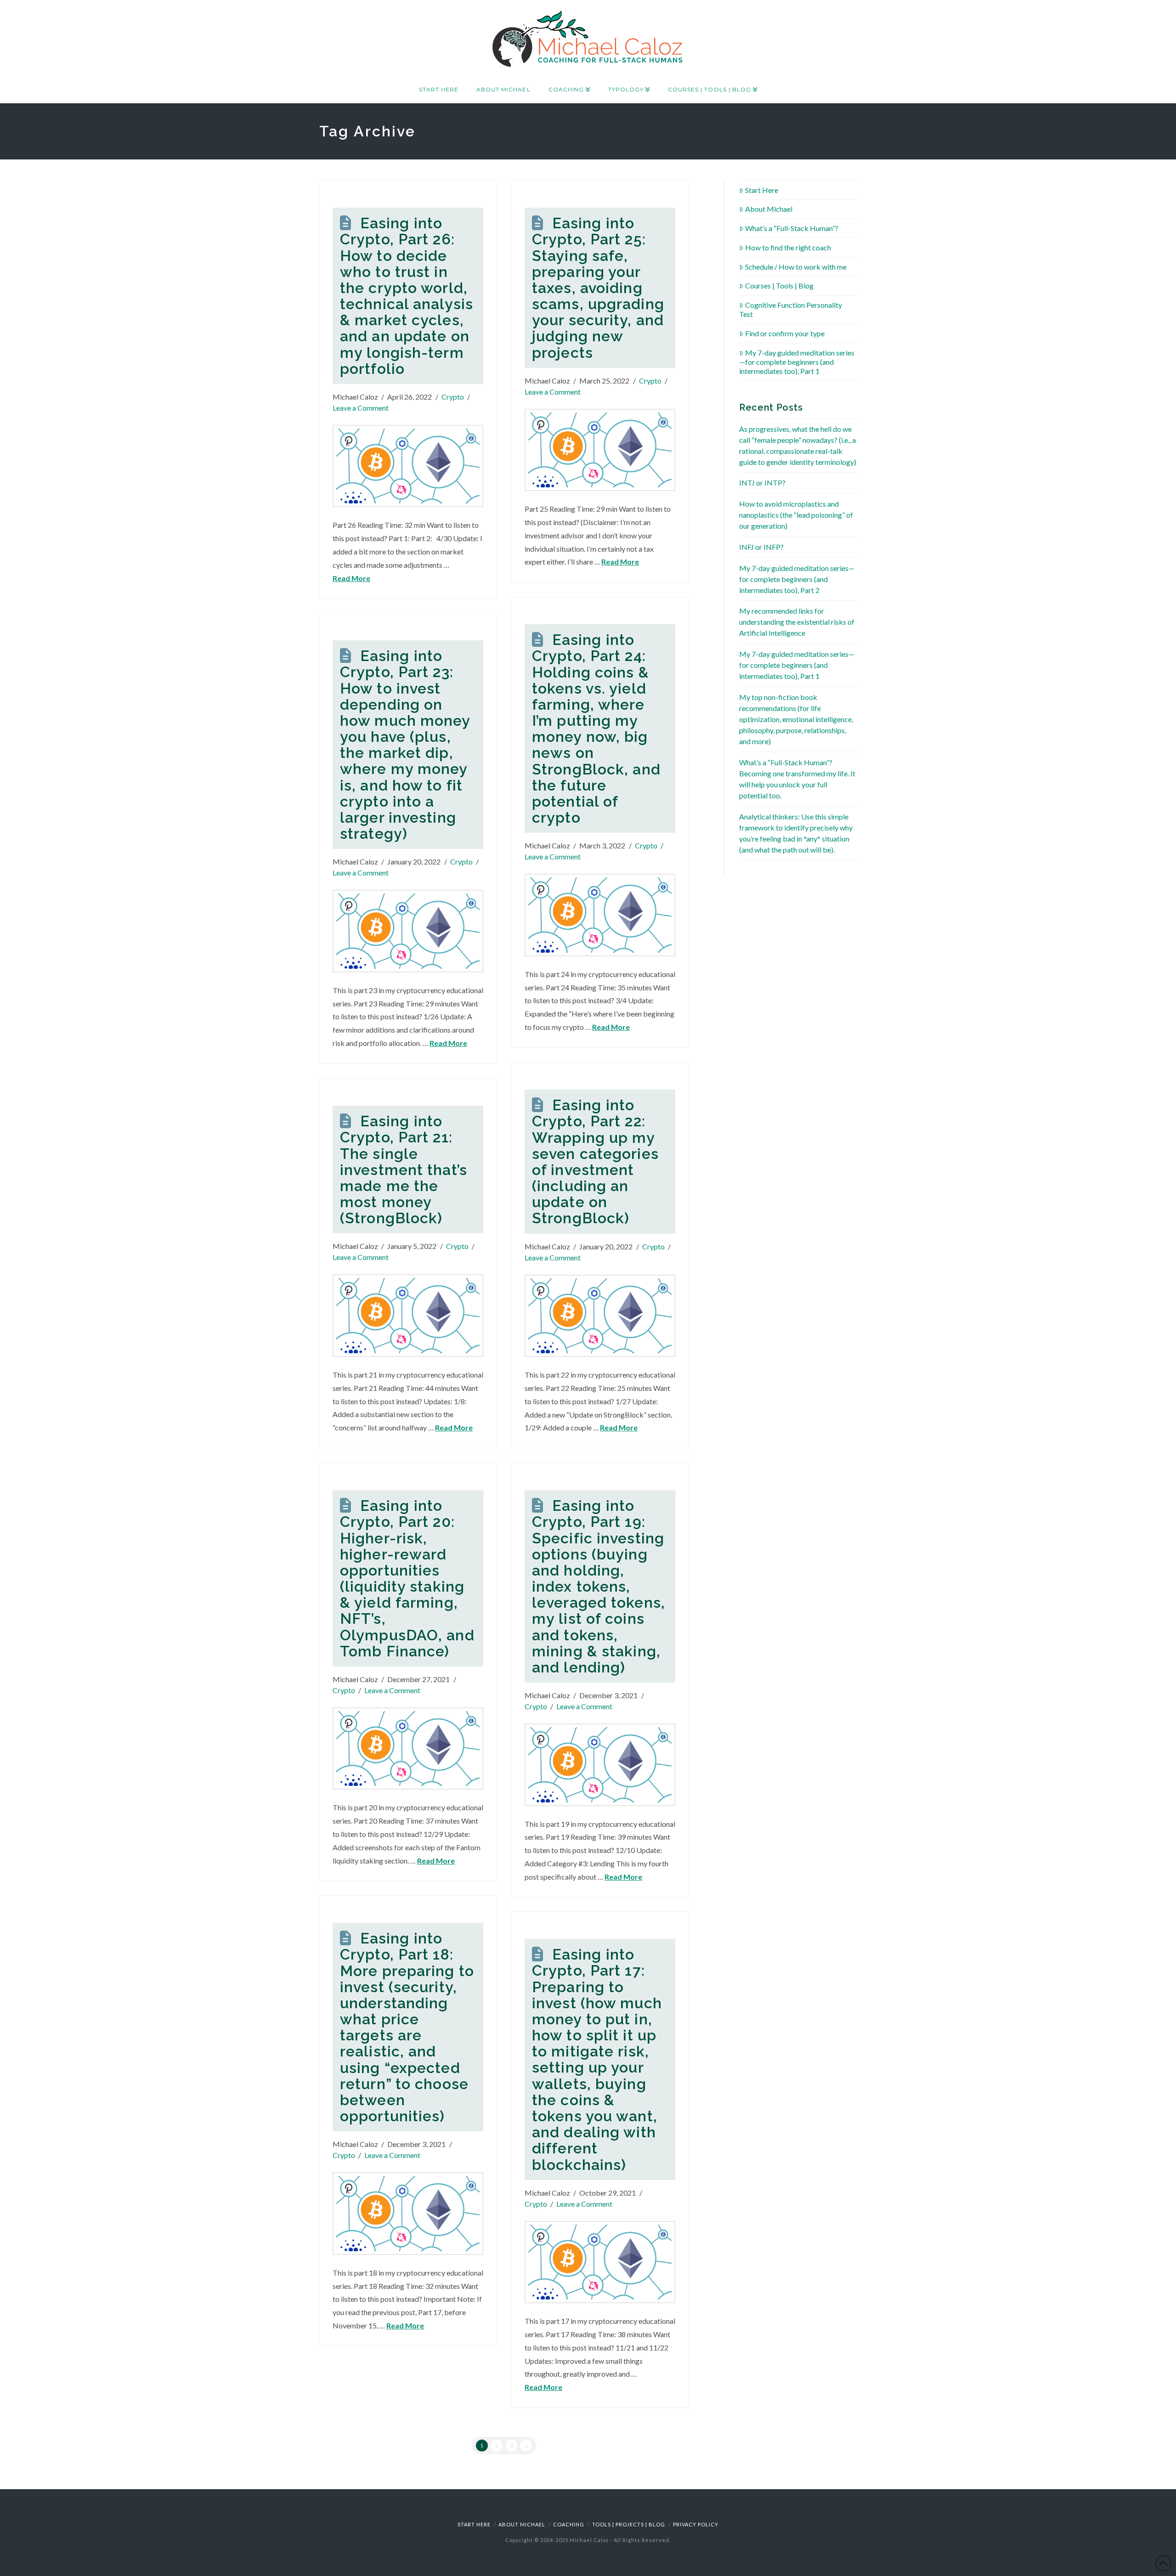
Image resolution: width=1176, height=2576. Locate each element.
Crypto (453, 397)
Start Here (762, 190)
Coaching (569, 2524)
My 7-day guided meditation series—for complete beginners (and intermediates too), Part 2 (797, 579)
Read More (351, 578)
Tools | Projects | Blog (629, 2524)
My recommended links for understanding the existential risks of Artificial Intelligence (797, 622)
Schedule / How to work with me (796, 267)
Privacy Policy (696, 2524)
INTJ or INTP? (762, 483)
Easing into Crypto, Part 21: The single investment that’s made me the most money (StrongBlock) (404, 1169)
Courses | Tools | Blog (779, 285)
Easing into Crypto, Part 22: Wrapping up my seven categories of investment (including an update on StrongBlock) (595, 1161)
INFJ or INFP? (761, 547)
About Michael (769, 209)
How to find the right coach (788, 247)
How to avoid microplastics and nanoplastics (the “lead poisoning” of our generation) (796, 515)
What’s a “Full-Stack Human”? (792, 228)
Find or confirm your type (785, 333)
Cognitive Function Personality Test (791, 309)
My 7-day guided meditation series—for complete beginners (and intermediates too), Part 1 (797, 362)
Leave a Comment (361, 408)
